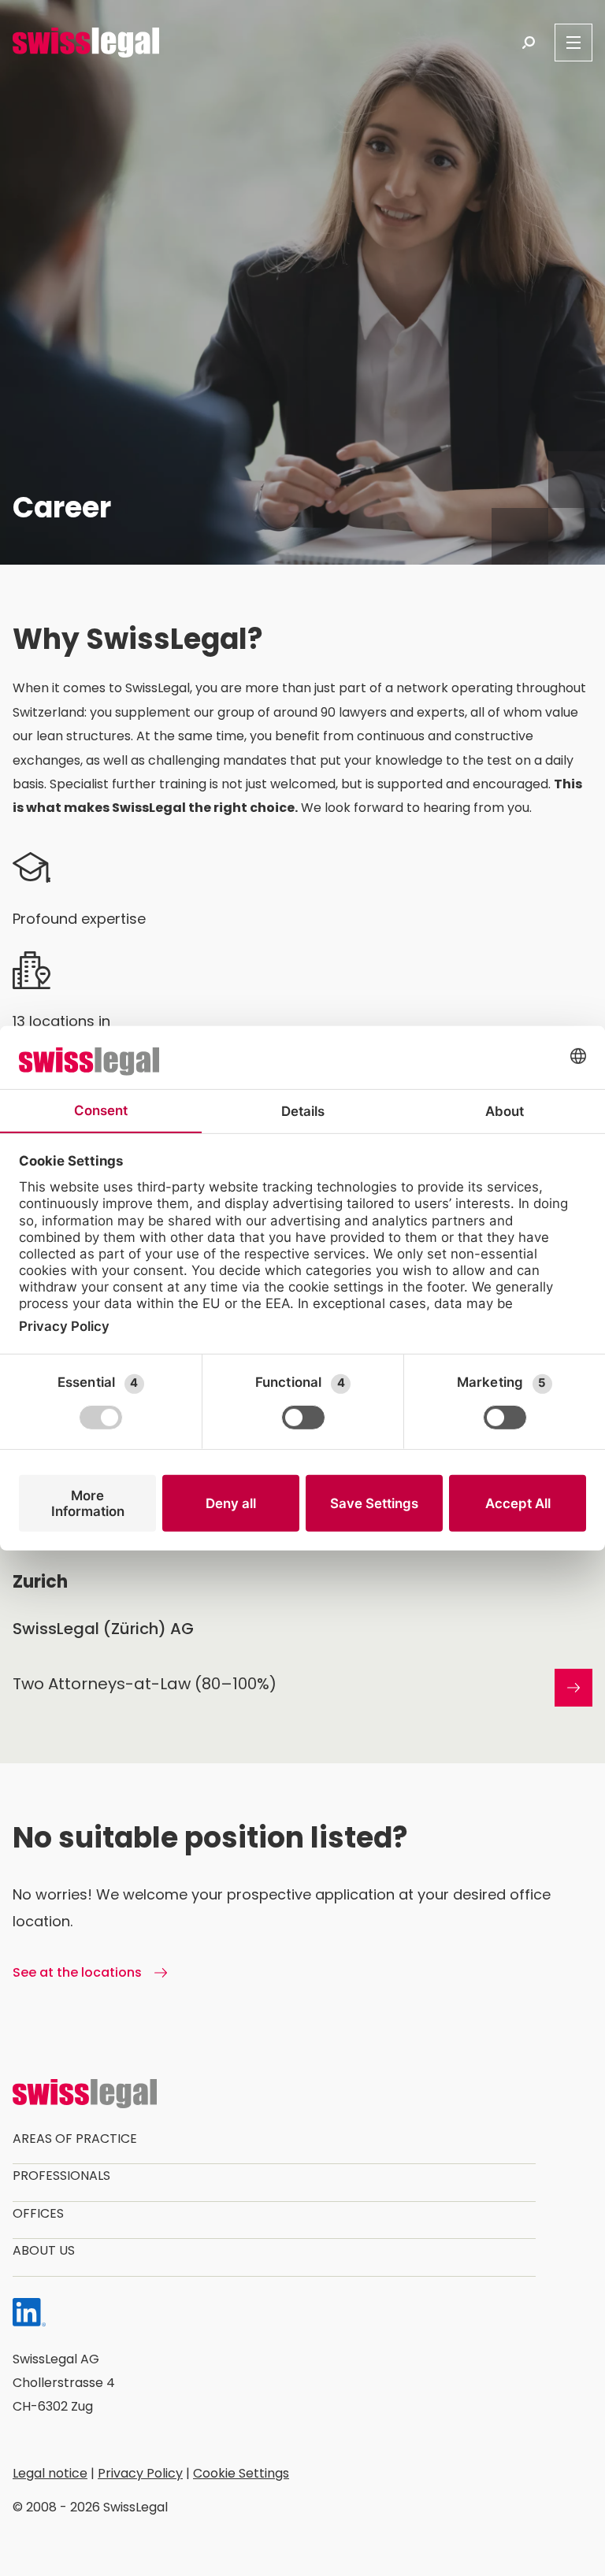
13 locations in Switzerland (61, 1034)
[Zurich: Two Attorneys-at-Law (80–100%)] (302, 1660)
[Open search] (529, 43)
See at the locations (79, 1972)
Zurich (40, 1582)
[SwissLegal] (86, 43)
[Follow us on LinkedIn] (29, 2316)
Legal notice (50, 2473)
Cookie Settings (241, 2473)
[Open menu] (573, 43)
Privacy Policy (140, 2473)
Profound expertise (79, 919)
